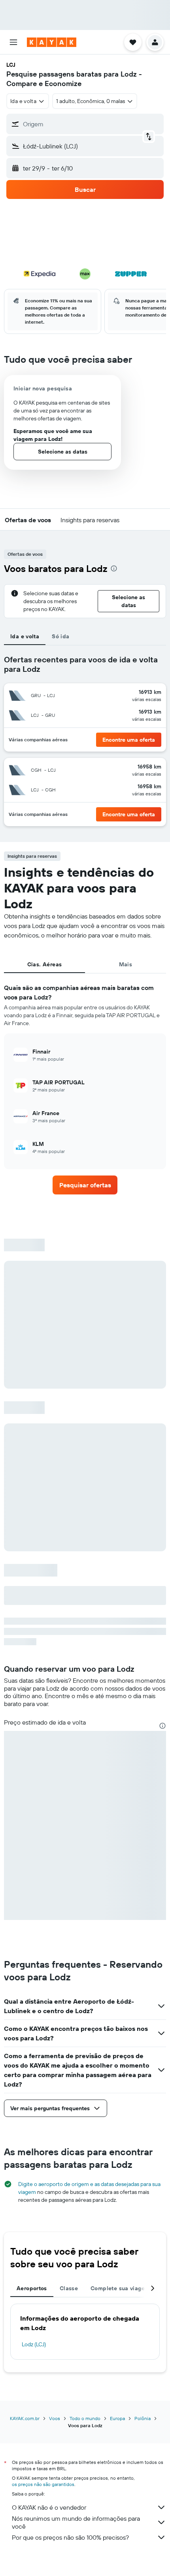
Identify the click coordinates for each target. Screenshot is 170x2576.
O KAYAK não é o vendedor (49, 2507)
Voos (55, 2418)
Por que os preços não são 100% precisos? (70, 2537)
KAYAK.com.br (25, 2418)
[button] (13, 42)
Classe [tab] (69, 2288)
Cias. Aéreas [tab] (45, 964)
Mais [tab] (126, 964)
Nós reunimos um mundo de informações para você (76, 2522)
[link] (85, 1185)
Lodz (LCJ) (34, 2344)
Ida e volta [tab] (25, 636)
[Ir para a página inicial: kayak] (52, 42)
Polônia (143, 2418)
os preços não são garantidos (43, 2484)
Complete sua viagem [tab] (120, 2288)
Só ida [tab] (60, 636)
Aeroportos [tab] (32, 2288)
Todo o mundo (85, 2418)
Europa (117, 2418)
